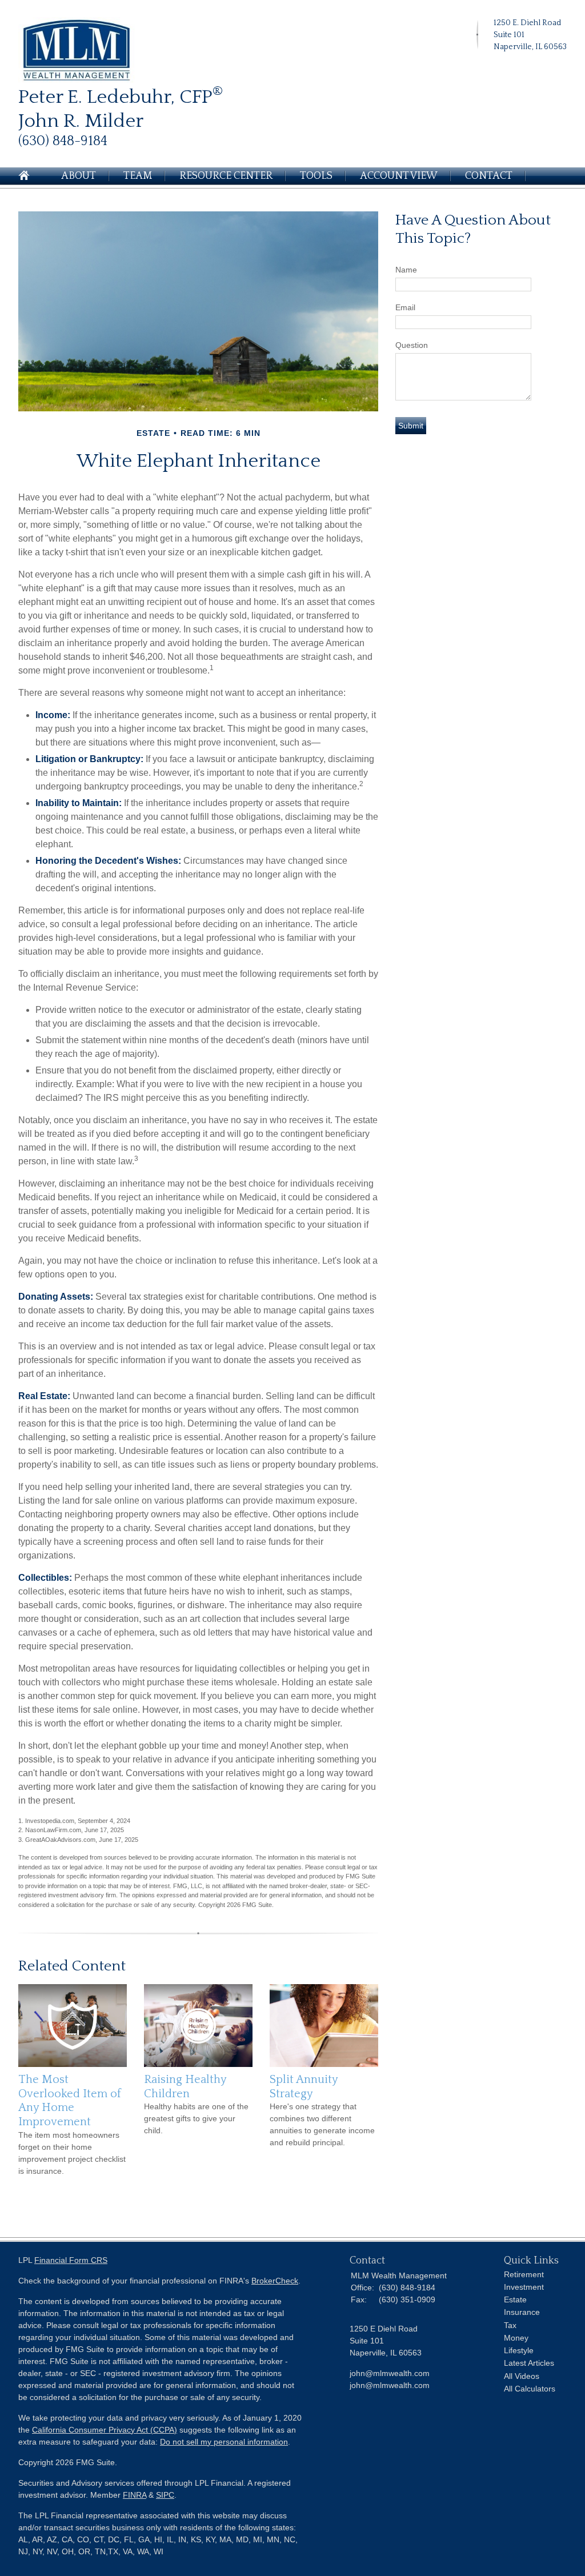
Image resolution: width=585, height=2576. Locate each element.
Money (516, 2338)
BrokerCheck (275, 2281)
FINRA (135, 2495)
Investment (524, 2287)
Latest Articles (529, 2363)
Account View (399, 176)
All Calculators (530, 2389)
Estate (515, 2299)
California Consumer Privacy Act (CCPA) (105, 2430)
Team (138, 176)
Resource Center (226, 176)
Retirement (524, 2274)
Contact (489, 176)
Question (412, 345)
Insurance (522, 2312)
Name (406, 270)
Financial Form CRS (71, 2260)
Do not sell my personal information (224, 2442)
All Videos (522, 2376)
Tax (510, 2325)
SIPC (165, 2495)
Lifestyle (519, 2350)
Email (405, 307)
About (79, 176)
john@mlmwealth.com (390, 2385)
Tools (316, 176)
